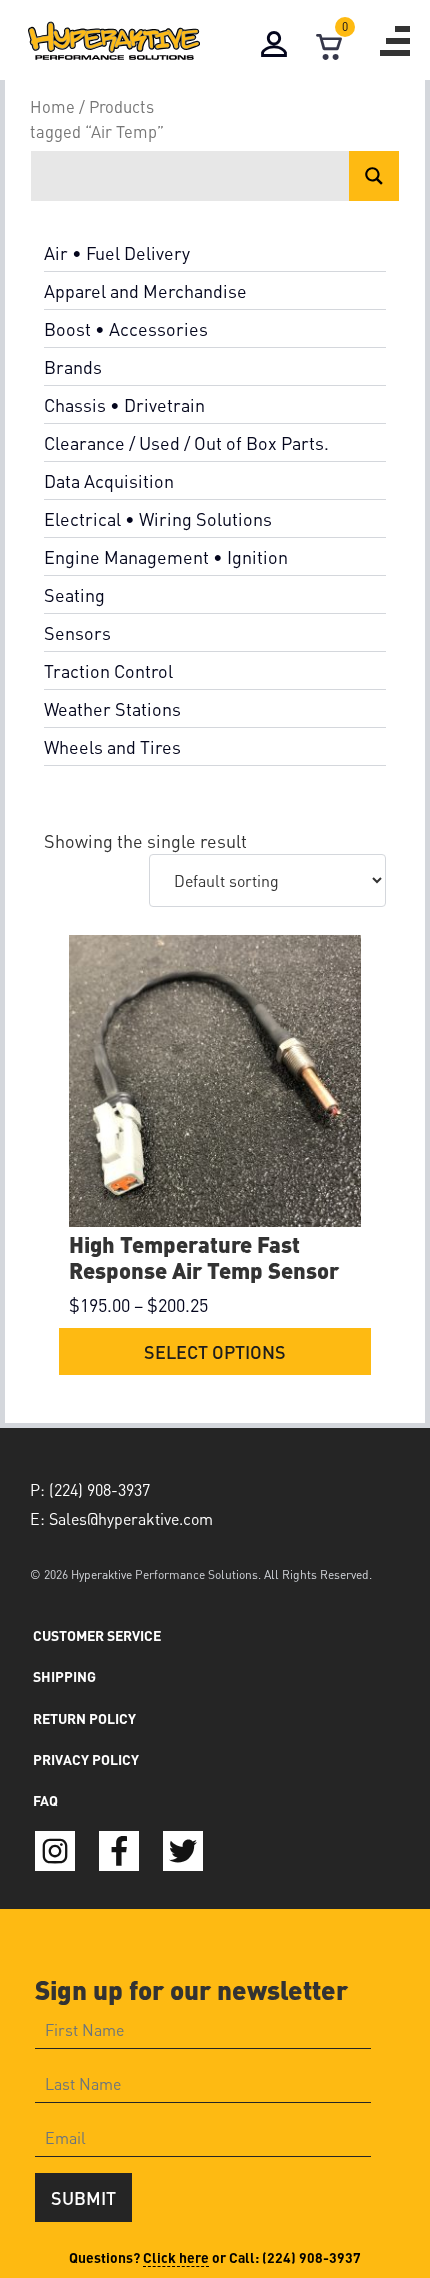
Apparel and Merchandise (145, 290)
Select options (215, 1351)
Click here (176, 2257)
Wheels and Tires (112, 746)
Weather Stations (112, 708)
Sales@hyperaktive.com (131, 1518)
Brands (73, 366)
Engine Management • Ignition (166, 556)
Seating (74, 594)
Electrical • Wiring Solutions (158, 518)
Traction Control (108, 670)
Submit (83, 2197)
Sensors (77, 632)
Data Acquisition (109, 480)
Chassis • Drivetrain (124, 404)
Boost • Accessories (126, 328)
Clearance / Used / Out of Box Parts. (186, 442)
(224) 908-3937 (311, 2257)
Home (52, 106)
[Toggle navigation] (395, 41)
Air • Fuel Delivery (117, 252)
